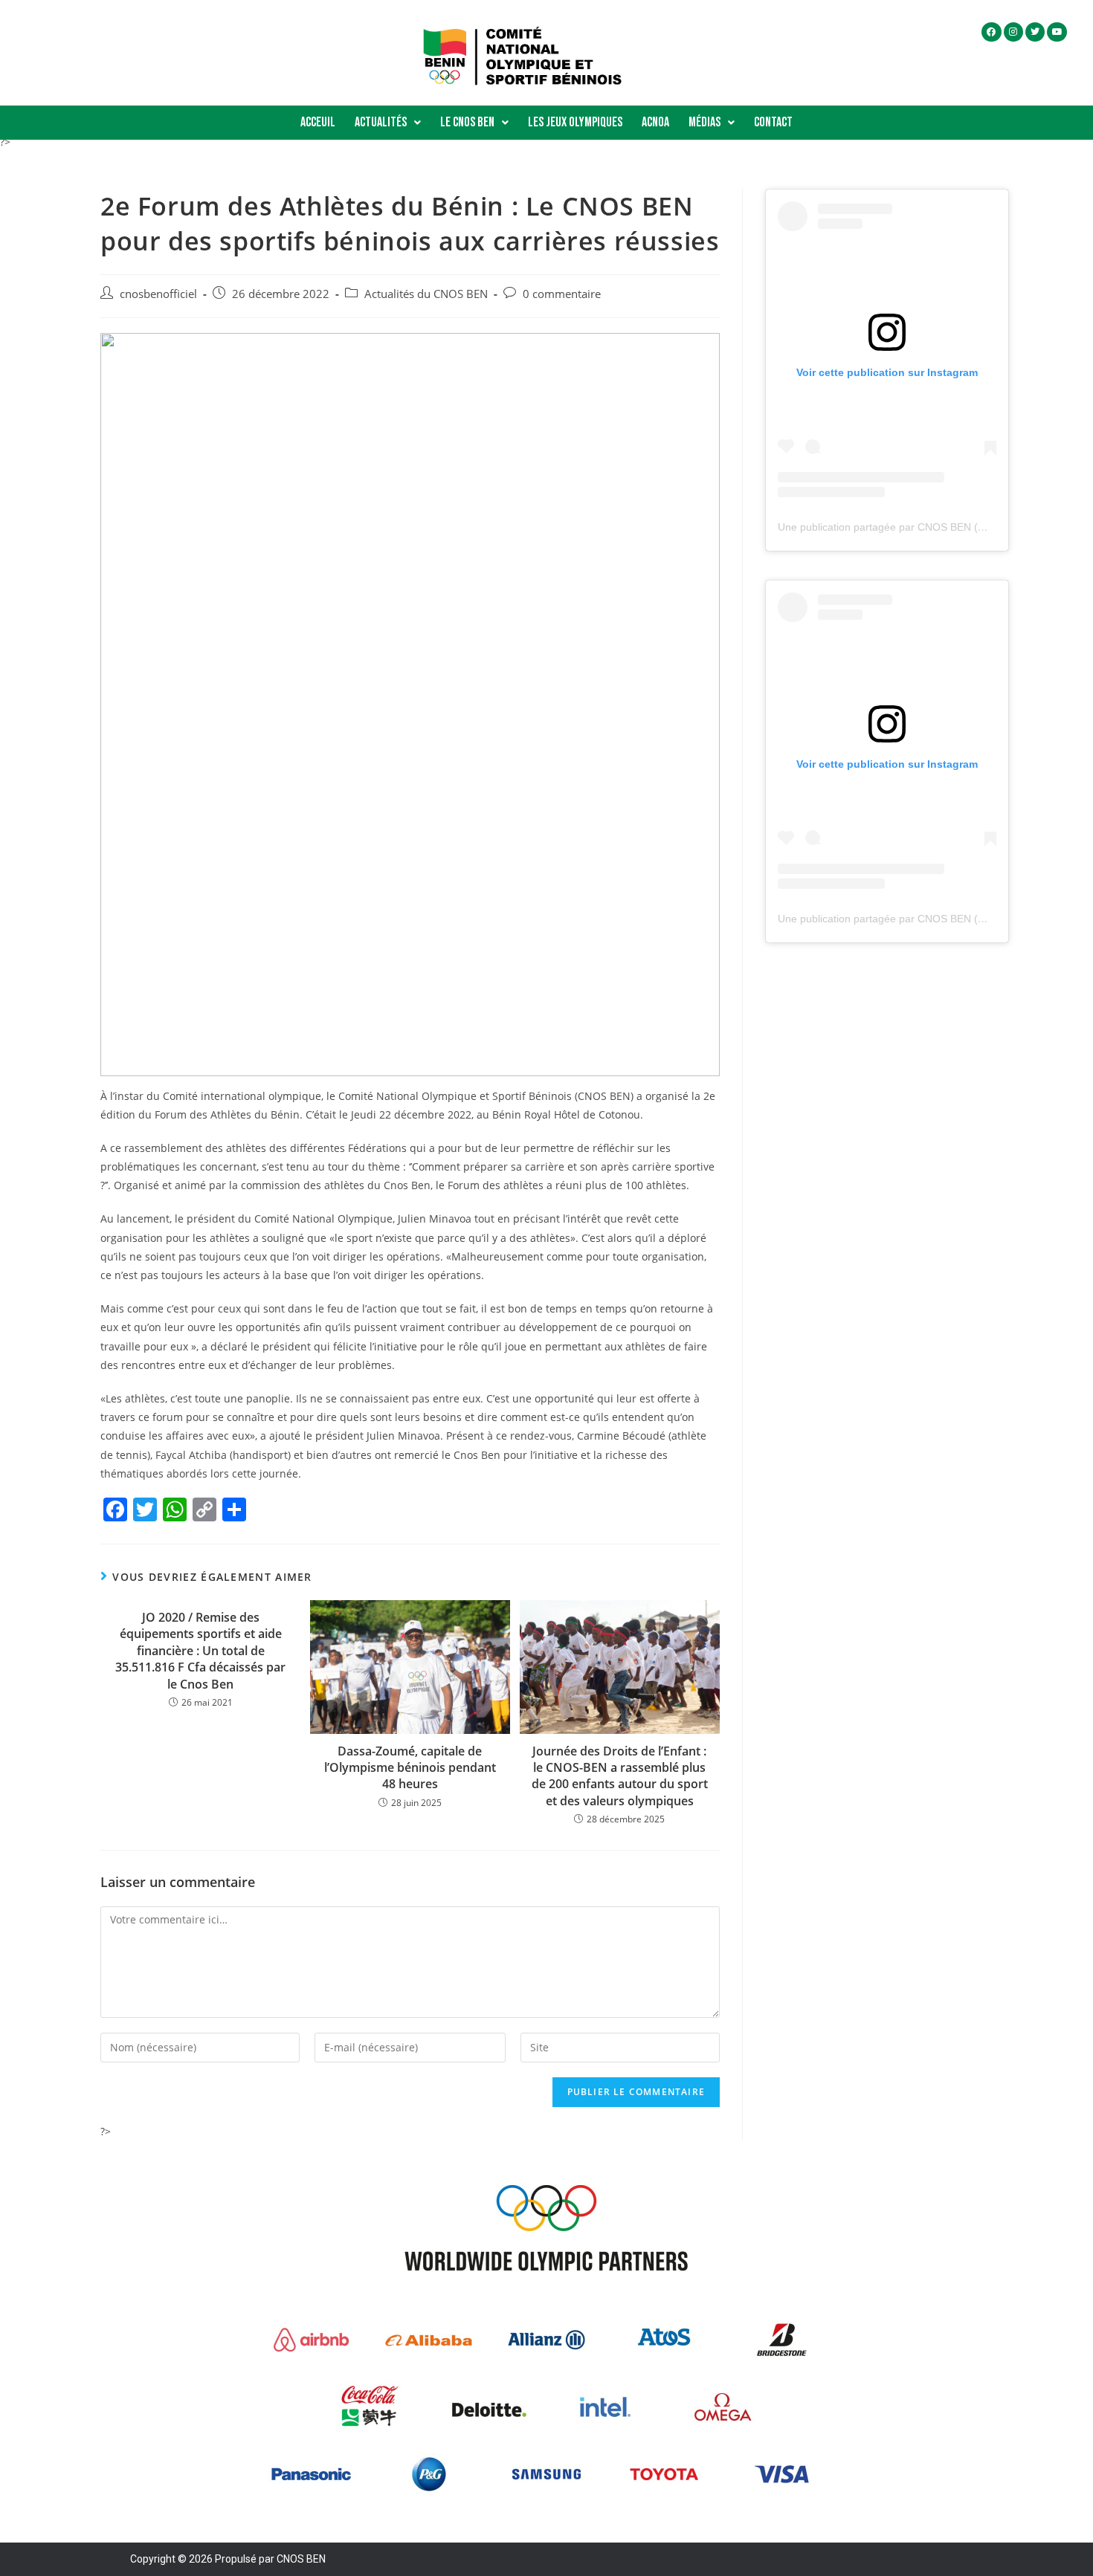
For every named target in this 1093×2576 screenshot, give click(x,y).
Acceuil (318, 122)
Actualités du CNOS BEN (426, 294)
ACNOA (655, 122)
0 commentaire (562, 294)
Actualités (381, 122)
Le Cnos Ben (467, 122)
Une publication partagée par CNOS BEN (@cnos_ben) (908, 527)
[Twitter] (1035, 32)
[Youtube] (1057, 32)
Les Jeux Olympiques (575, 122)
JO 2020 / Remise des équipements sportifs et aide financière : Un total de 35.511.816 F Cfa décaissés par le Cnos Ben (200, 1651)
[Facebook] (991, 32)
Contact (773, 122)
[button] (388, 123)
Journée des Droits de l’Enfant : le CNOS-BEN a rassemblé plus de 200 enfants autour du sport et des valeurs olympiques (620, 1776)
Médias (705, 122)
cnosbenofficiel (158, 294)
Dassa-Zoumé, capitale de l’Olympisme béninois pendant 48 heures (410, 1768)
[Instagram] (1013, 32)
